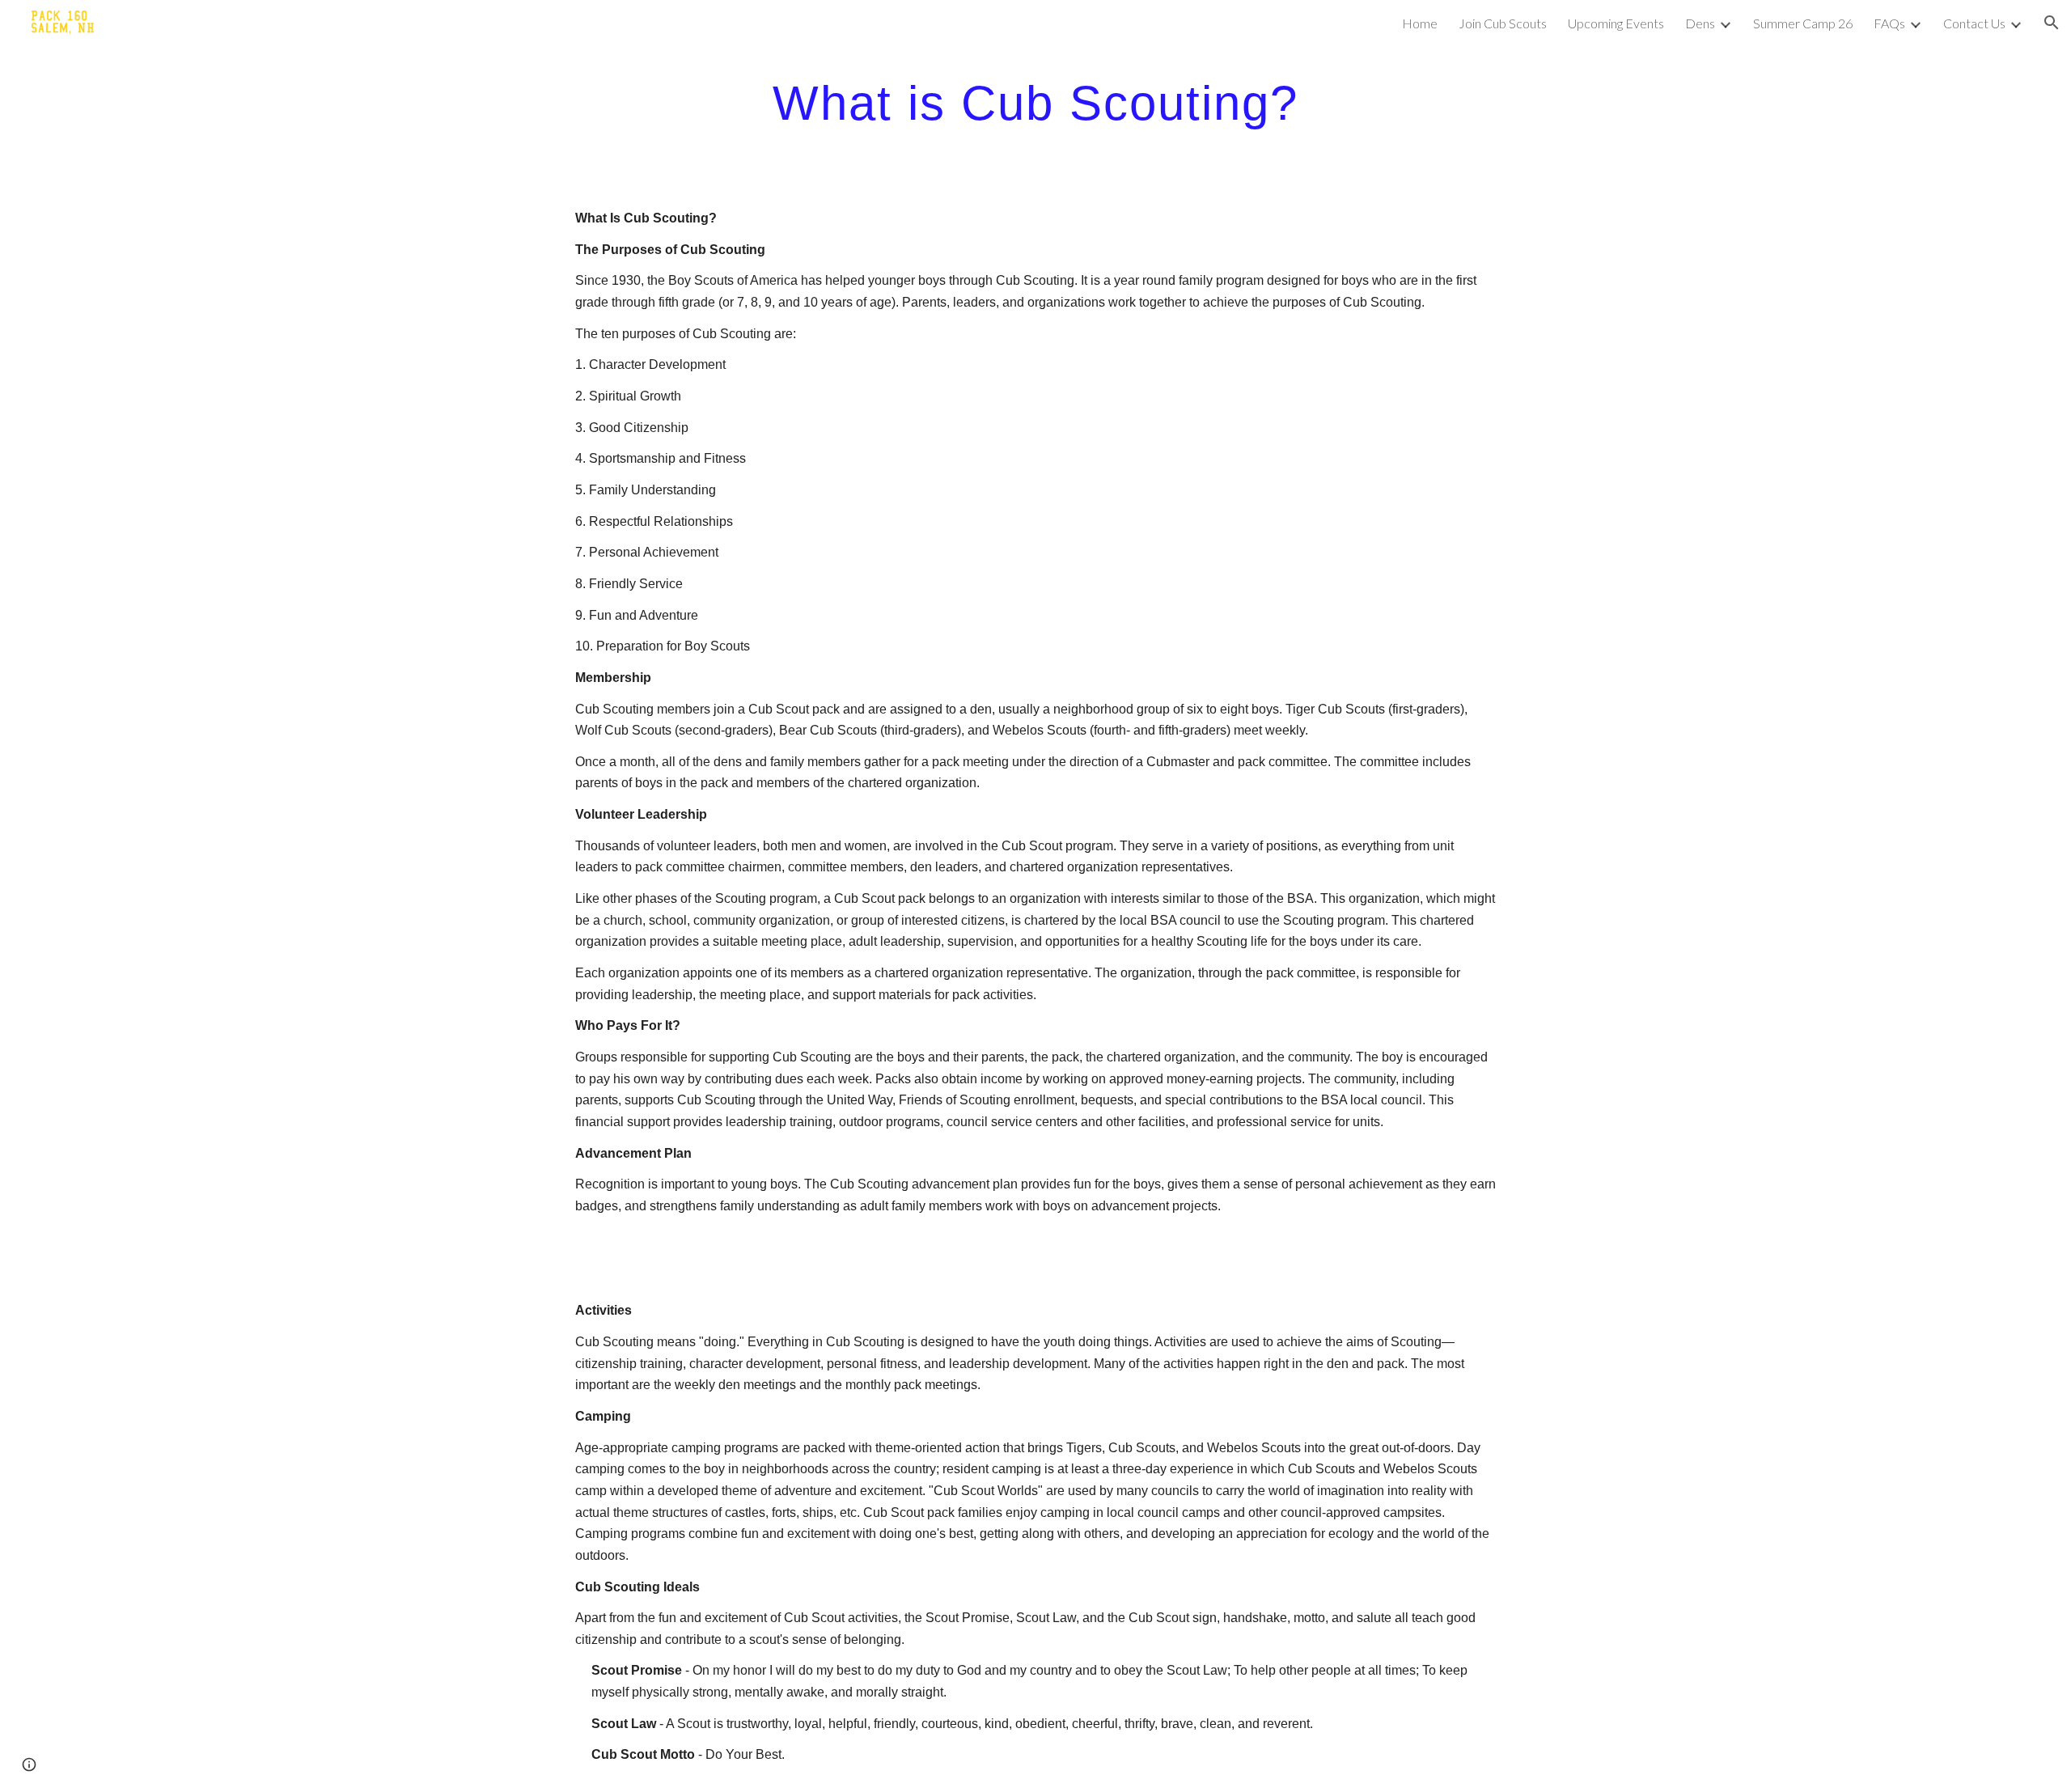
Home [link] (1420, 23)
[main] (1035, 102)
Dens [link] (1700, 23)
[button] (2052, 23)
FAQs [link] (1889, 23)
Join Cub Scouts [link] (1503, 23)
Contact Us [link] (1974, 23)
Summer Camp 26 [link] (1803, 23)
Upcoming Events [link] (1616, 23)
